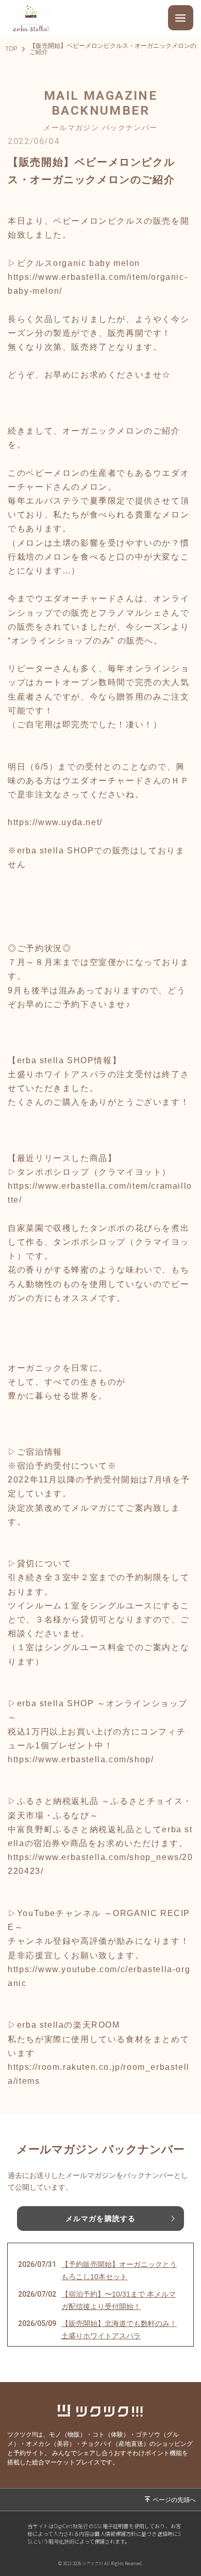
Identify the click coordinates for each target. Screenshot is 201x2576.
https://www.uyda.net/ (55, 822)
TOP (11, 49)
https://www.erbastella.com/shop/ (81, 1759)
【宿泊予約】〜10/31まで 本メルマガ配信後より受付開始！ (119, 2300)
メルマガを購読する (100, 2219)
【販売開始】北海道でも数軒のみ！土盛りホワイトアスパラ (119, 2330)
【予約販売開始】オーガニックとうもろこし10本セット (119, 2270)
